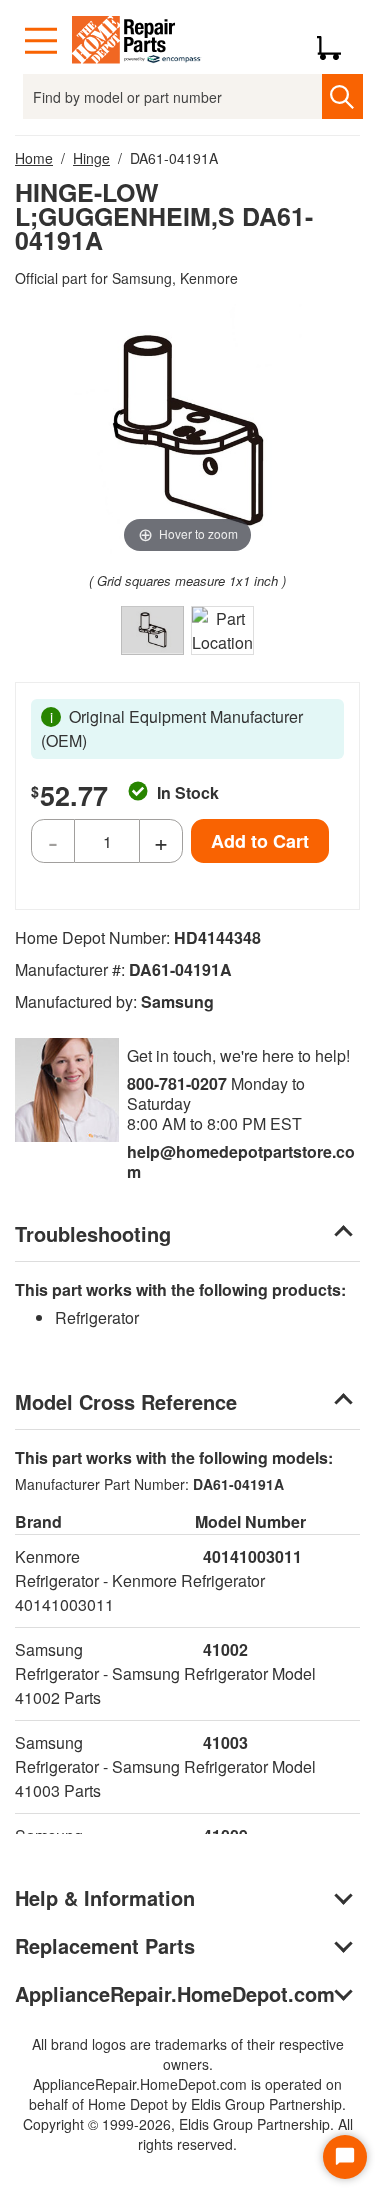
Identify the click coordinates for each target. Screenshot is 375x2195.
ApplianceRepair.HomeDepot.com (175, 1993)
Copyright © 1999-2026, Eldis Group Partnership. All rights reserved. (188, 2134)
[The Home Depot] (137, 41)
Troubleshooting (93, 1233)
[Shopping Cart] (336, 41)
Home (34, 158)
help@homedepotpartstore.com (241, 1161)
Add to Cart (260, 841)
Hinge (91, 158)
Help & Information (105, 1897)
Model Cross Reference (126, 1401)
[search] (342, 96)
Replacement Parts (105, 1945)
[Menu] (41, 41)
